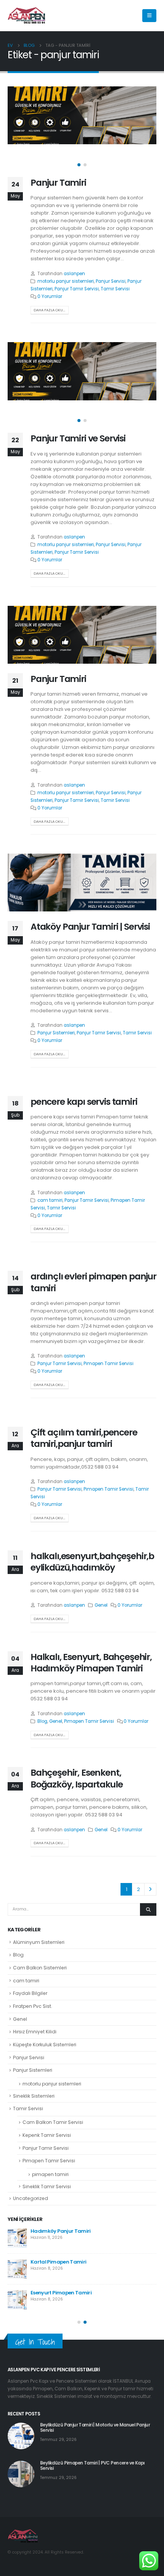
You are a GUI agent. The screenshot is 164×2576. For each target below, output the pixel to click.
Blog (42, 1721)
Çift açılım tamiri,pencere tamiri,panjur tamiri (84, 1438)
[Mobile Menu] (149, 16)
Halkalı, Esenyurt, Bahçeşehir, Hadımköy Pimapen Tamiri (91, 1662)
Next (150, 1889)
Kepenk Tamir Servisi (47, 2135)
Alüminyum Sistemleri (39, 1942)
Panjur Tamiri (58, 182)
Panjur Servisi (111, 281)
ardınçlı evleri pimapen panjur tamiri (93, 1282)
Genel (101, 1605)
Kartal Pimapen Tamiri (58, 2262)
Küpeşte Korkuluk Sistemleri (45, 2045)
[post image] (82, 115)
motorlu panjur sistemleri (66, 281)
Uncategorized (31, 2198)
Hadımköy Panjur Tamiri (61, 2231)
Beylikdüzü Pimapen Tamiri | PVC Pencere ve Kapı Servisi (92, 2466)
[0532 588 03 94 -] (27, 16)
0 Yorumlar (50, 296)
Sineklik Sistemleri (34, 2096)
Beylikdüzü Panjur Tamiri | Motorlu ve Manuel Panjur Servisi (95, 2428)
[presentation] (17, 129)
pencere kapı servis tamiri (84, 1102)
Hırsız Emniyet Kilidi (35, 2032)
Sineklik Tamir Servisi (47, 2186)
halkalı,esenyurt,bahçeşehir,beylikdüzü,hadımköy (92, 1562)
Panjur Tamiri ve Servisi (78, 438)
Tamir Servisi (115, 289)
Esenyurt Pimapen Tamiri (61, 2293)
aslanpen (74, 274)
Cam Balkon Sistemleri (40, 1968)
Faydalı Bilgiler (30, 1993)
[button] (79, 165)
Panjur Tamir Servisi (77, 289)
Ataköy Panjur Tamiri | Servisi (90, 926)
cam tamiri (50, 1200)
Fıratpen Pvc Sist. (33, 2006)
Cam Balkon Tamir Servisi (53, 2122)
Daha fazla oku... (49, 310)
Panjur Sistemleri (56, 1033)
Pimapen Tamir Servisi (109, 1364)
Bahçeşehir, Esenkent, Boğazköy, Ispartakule (76, 1778)
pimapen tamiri (50, 2174)
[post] (17, 2238)
